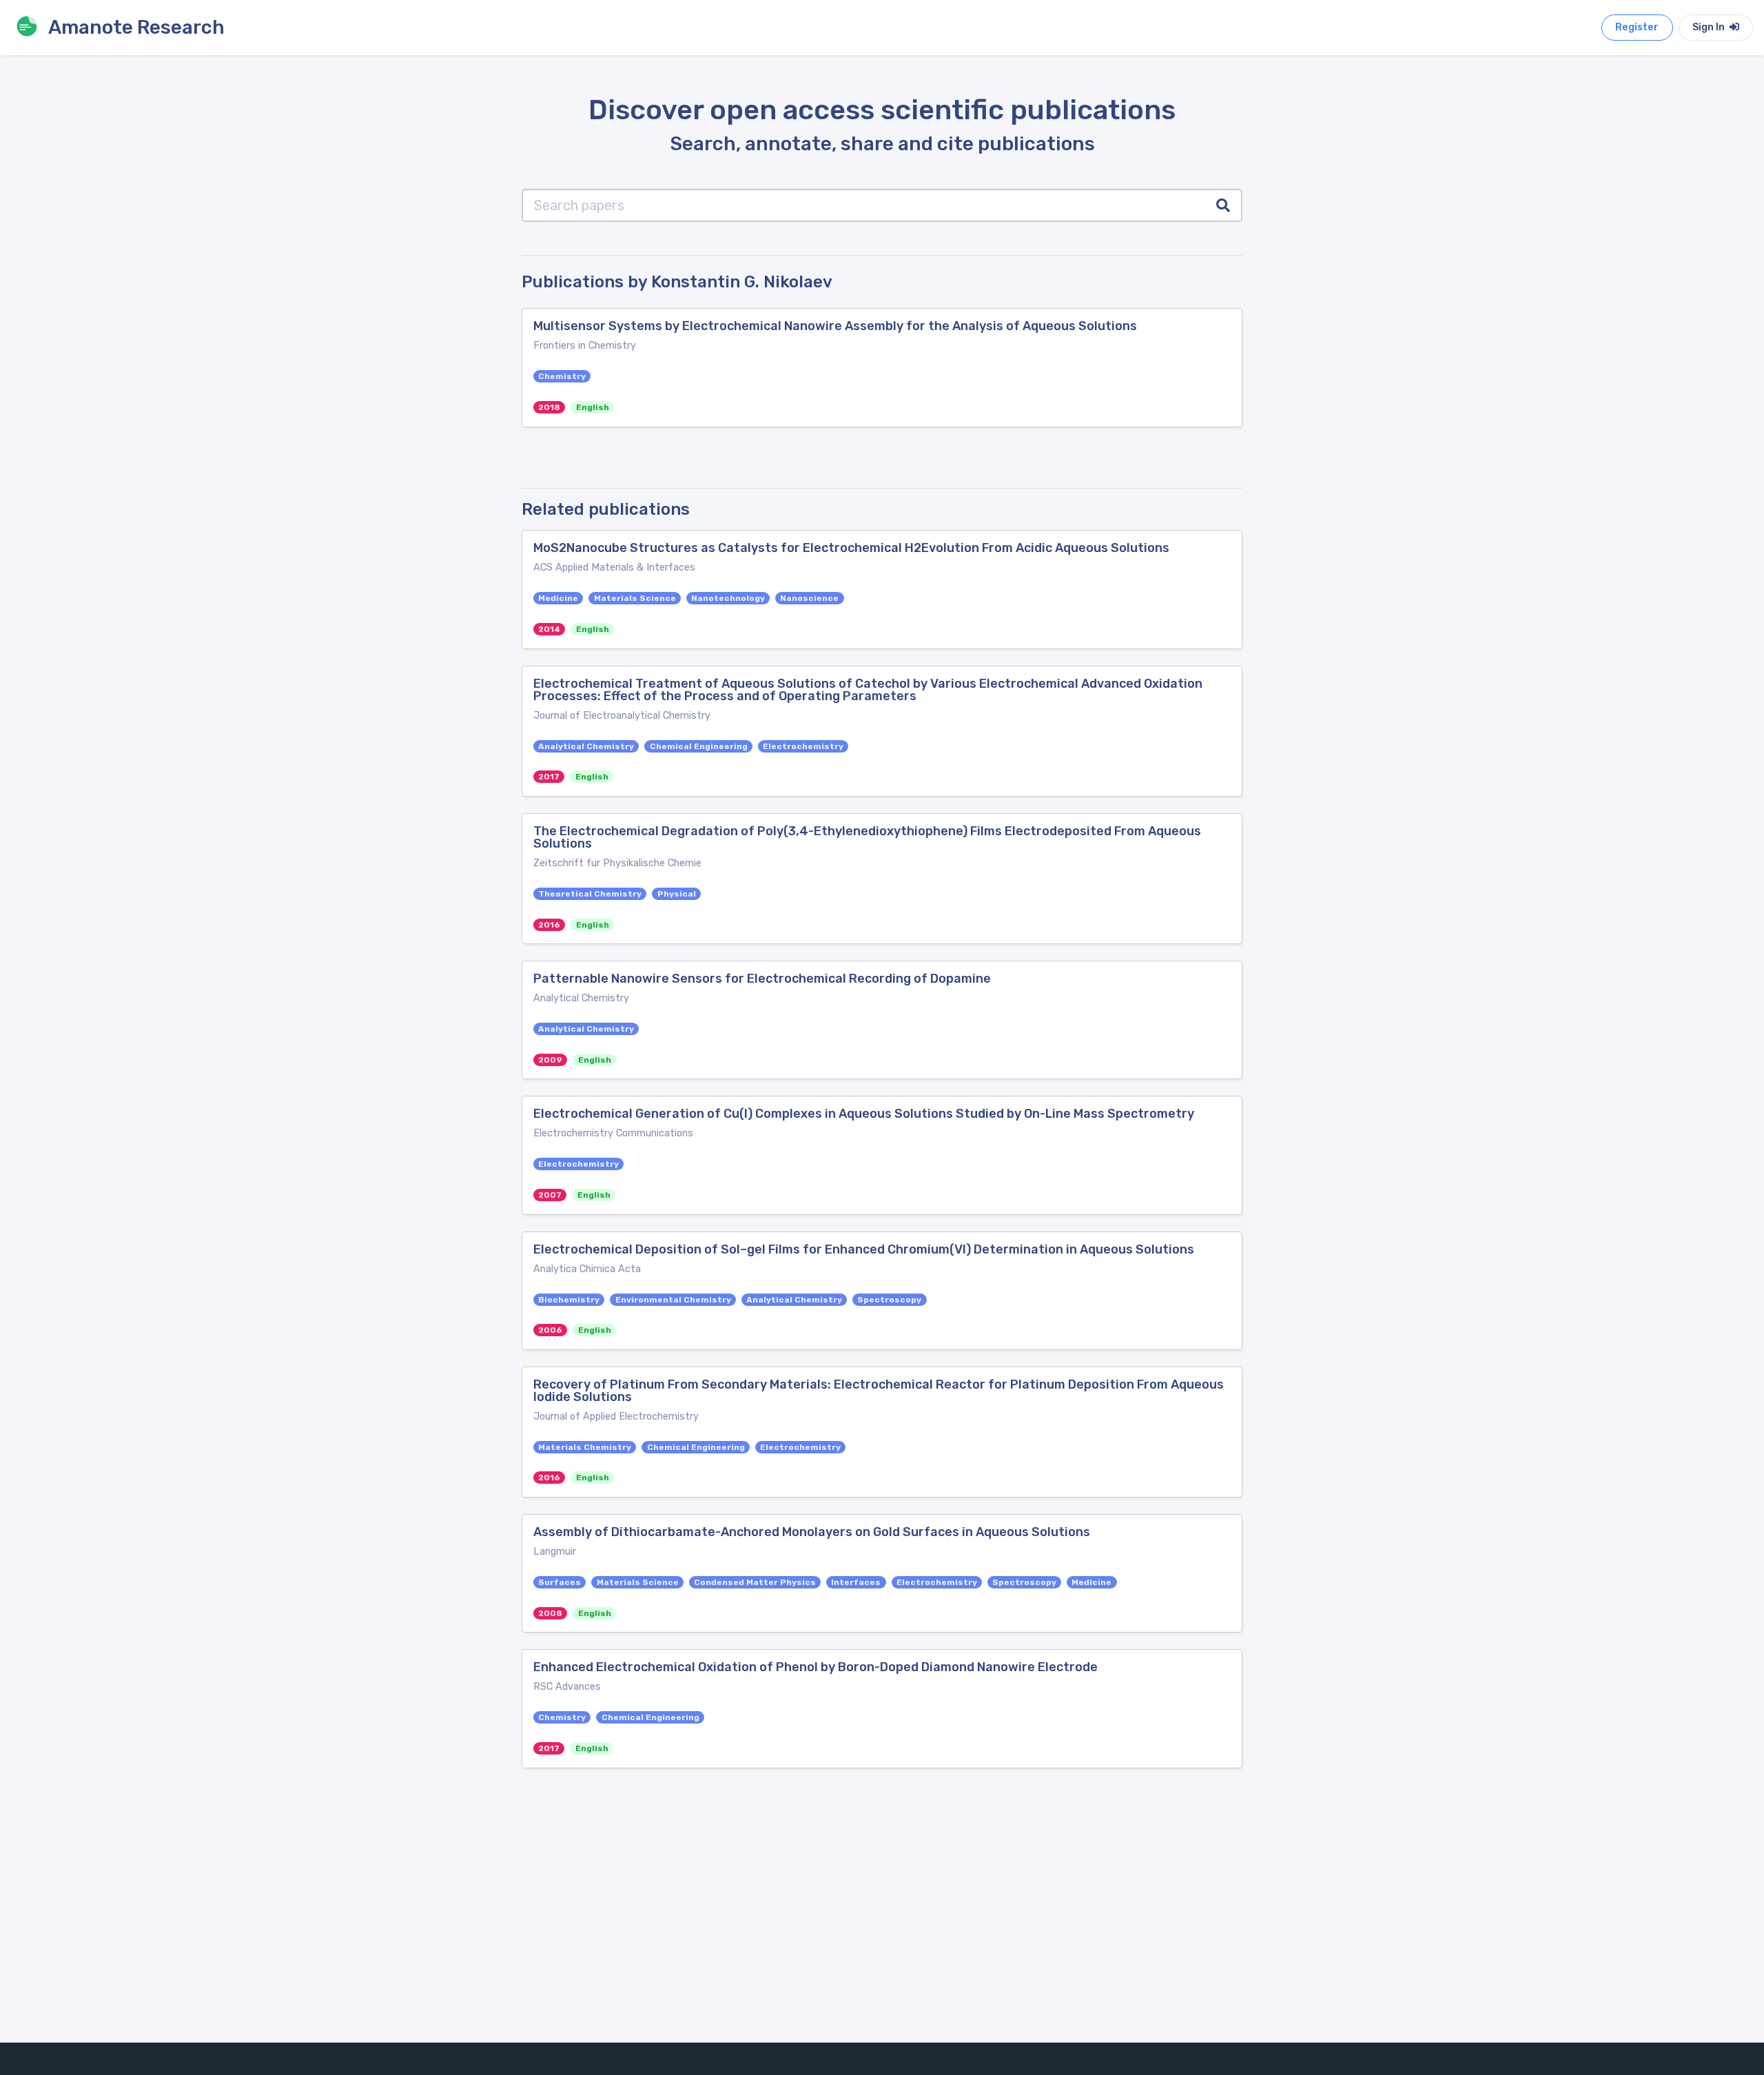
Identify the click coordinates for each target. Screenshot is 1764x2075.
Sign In (1710, 27)
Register (1637, 27)
